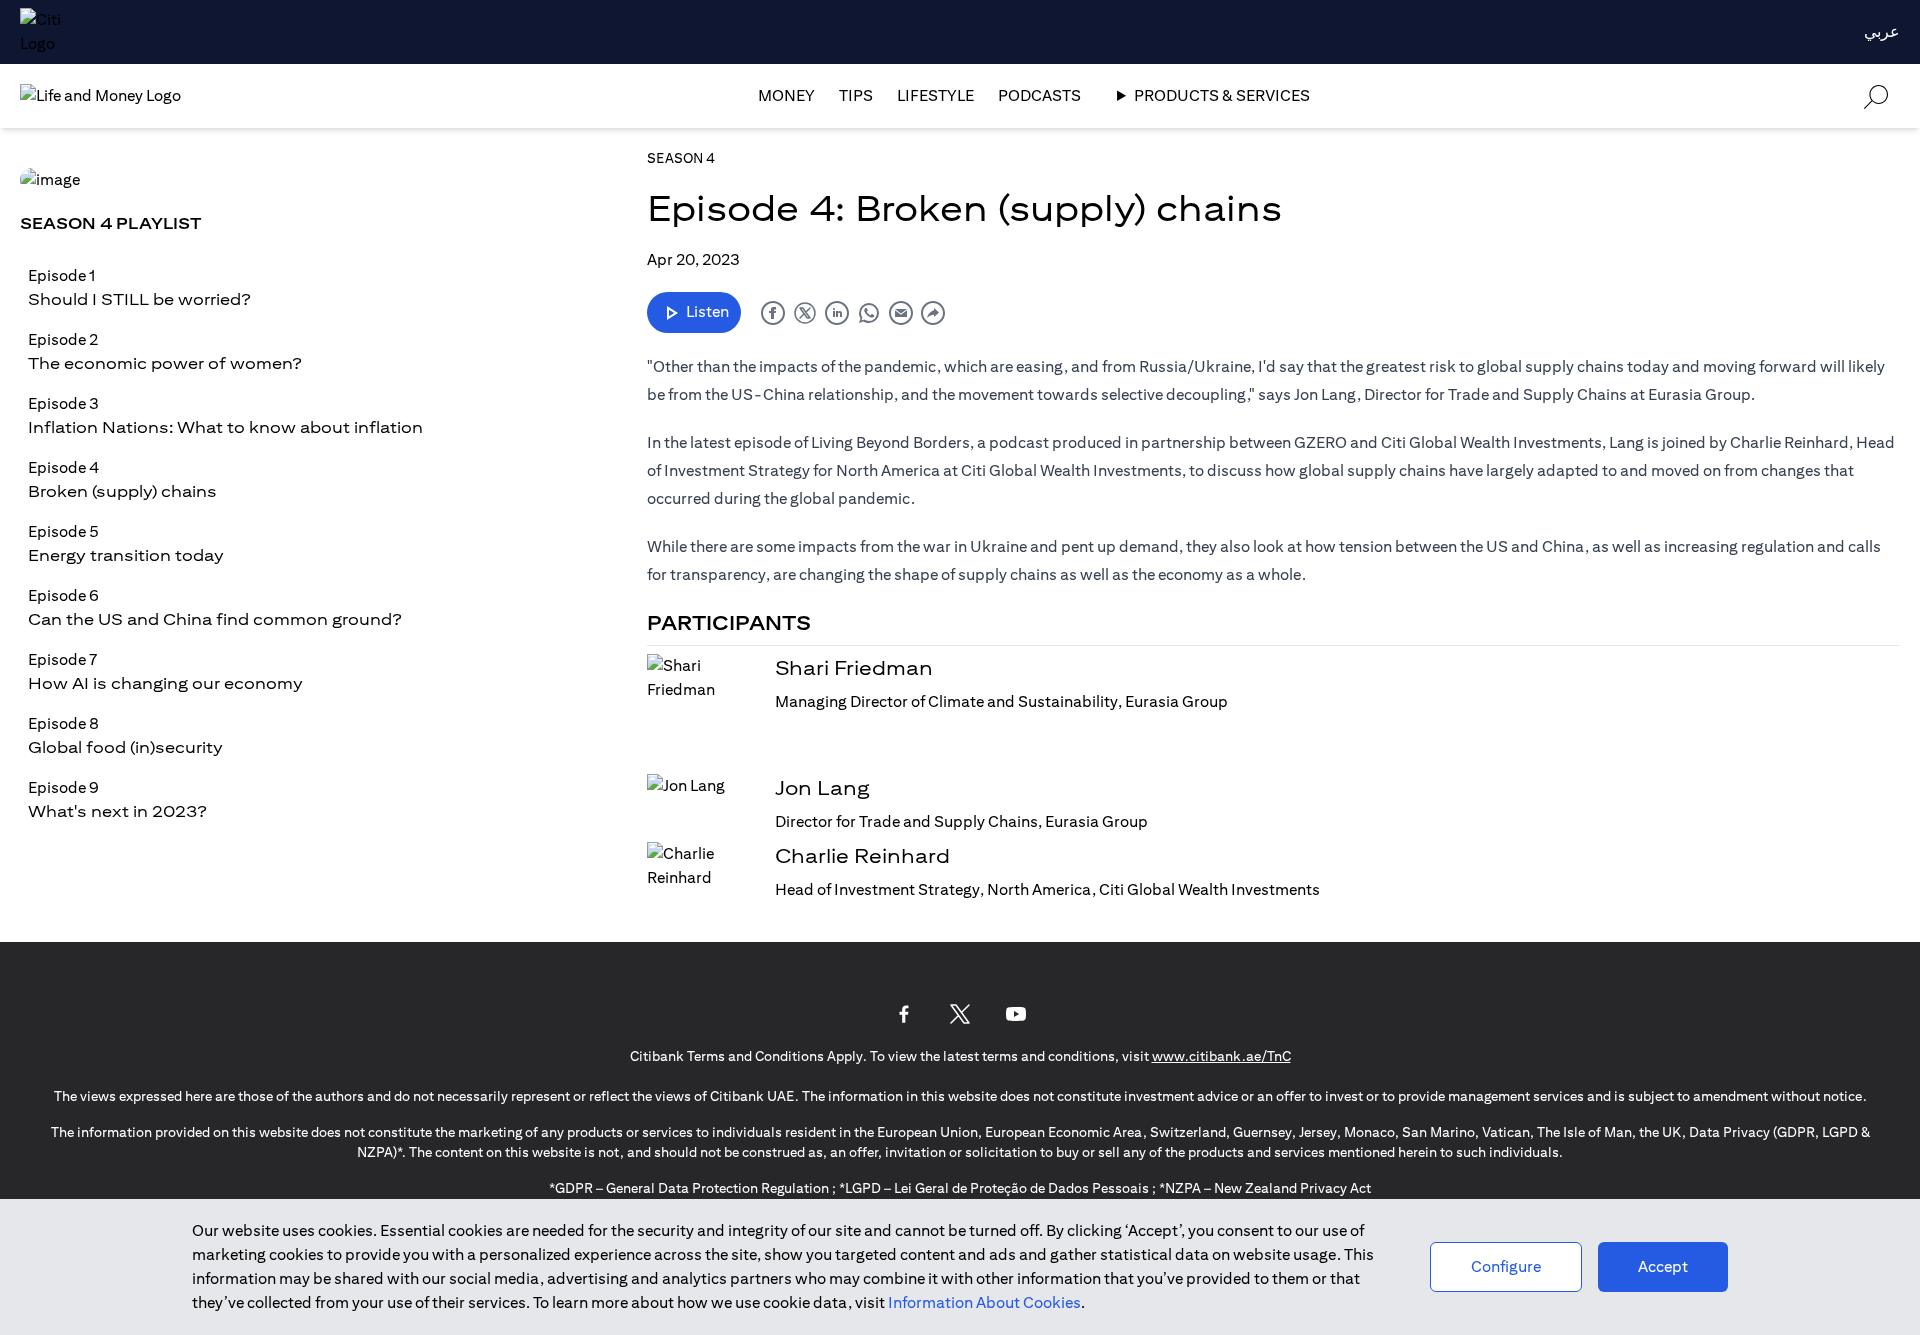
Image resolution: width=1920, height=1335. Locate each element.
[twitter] (805, 312)
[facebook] (773, 312)
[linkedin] (837, 312)
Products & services (1222, 95)
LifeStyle (935, 95)
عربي (1882, 31)
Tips (856, 95)
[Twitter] (960, 1014)
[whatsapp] (869, 312)
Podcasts (1039, 95)
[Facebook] (904, 1014)
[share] (933, 312)
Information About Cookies (984, 1302)
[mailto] (901, 312)
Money (786, 95)
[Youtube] (1016, 1014)
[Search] (1876, 95)
